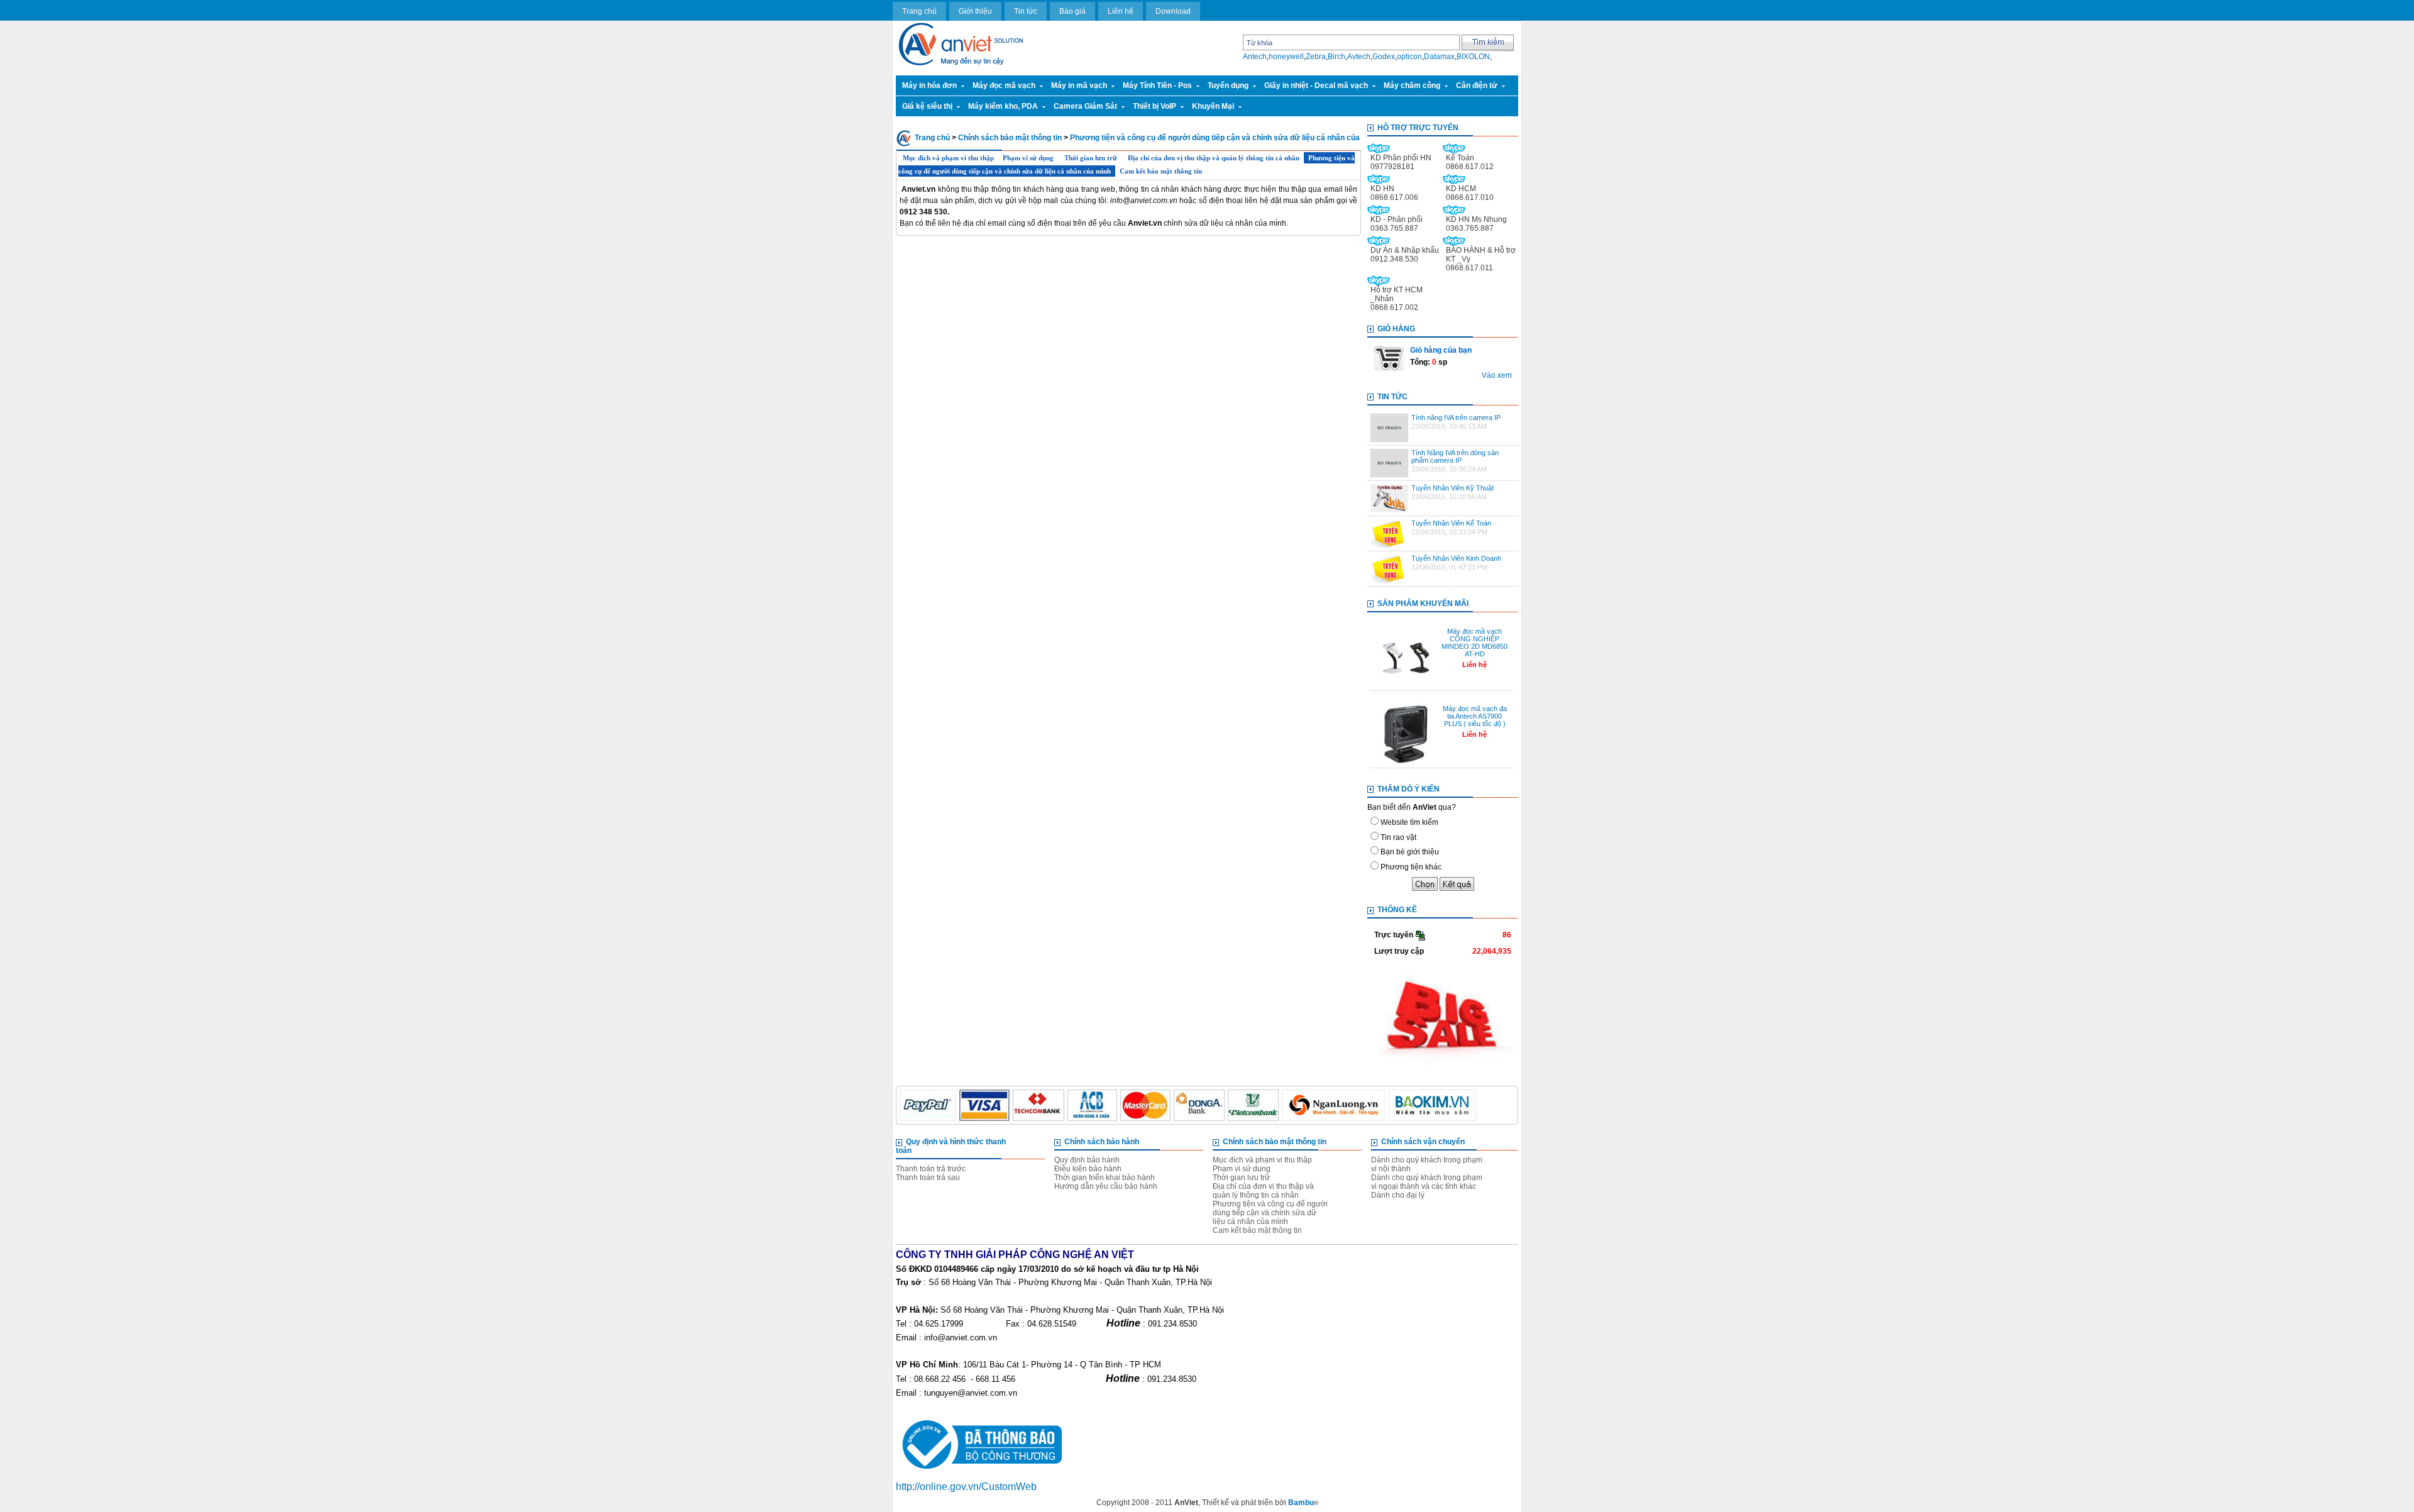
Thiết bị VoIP (1155, 106)
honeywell (1286, 57)
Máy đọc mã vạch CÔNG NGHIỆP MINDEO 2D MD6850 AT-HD (1474, 643)
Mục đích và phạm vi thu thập (948, 158)
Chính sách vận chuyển (1423, 1142)
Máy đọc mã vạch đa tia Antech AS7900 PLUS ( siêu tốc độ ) (1475, 716)
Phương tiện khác (1411, 867)
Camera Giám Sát (1085, 106)
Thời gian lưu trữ (1092, 158)
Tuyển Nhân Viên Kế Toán (1451, 523)
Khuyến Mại (1213, 106)
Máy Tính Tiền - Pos (1157, 86)
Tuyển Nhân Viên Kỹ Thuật (1452, 488)
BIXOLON (1473, 57)
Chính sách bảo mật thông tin (1010, 138)
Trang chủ (919, 11)
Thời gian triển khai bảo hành (1105, 1178)
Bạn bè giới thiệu (1410, 852)
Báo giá (1072, 11)
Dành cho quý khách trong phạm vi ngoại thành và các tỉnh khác (1427, 1182)
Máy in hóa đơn (929, 86)
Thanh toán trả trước (931, 1169)
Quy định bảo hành (1087, 1160)
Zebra (1316, 57)
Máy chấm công (1412, 86)
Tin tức (1026, 11)
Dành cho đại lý (1398, 1195)
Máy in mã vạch (1079, 86)
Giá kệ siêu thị (927, 106)
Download (1173, 11)
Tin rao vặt (1398, 837)
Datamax (1439, 57)
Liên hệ (1121, 11)
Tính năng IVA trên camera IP (1456, 417)
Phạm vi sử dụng (1029, 158)
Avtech (1359, 57)
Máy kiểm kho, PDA (1003, 106)
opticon (1409, 57)
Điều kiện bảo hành (1088, 1169)
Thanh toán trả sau (928, 1178)
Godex (1384, 57)
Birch (1337, 57)
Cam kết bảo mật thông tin (1161, 171)
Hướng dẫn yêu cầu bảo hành (1106, 1186)
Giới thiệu (975, 11)
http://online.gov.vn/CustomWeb (966, 1487)
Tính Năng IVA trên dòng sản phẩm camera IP (1455, 456)
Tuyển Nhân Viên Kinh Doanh (1456, 558)
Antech (1255, 57)
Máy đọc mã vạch (1004, 86)
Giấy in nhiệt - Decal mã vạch (1316, 86)
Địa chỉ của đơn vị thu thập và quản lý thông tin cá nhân (1214, 158)
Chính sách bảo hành (1102, 1142)
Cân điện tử (1477, 86)
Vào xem (1497, 375)
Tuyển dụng (1228, 86)
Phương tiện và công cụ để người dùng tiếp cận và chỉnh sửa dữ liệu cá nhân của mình (1270, 1213)
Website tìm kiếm (1409, 822)
